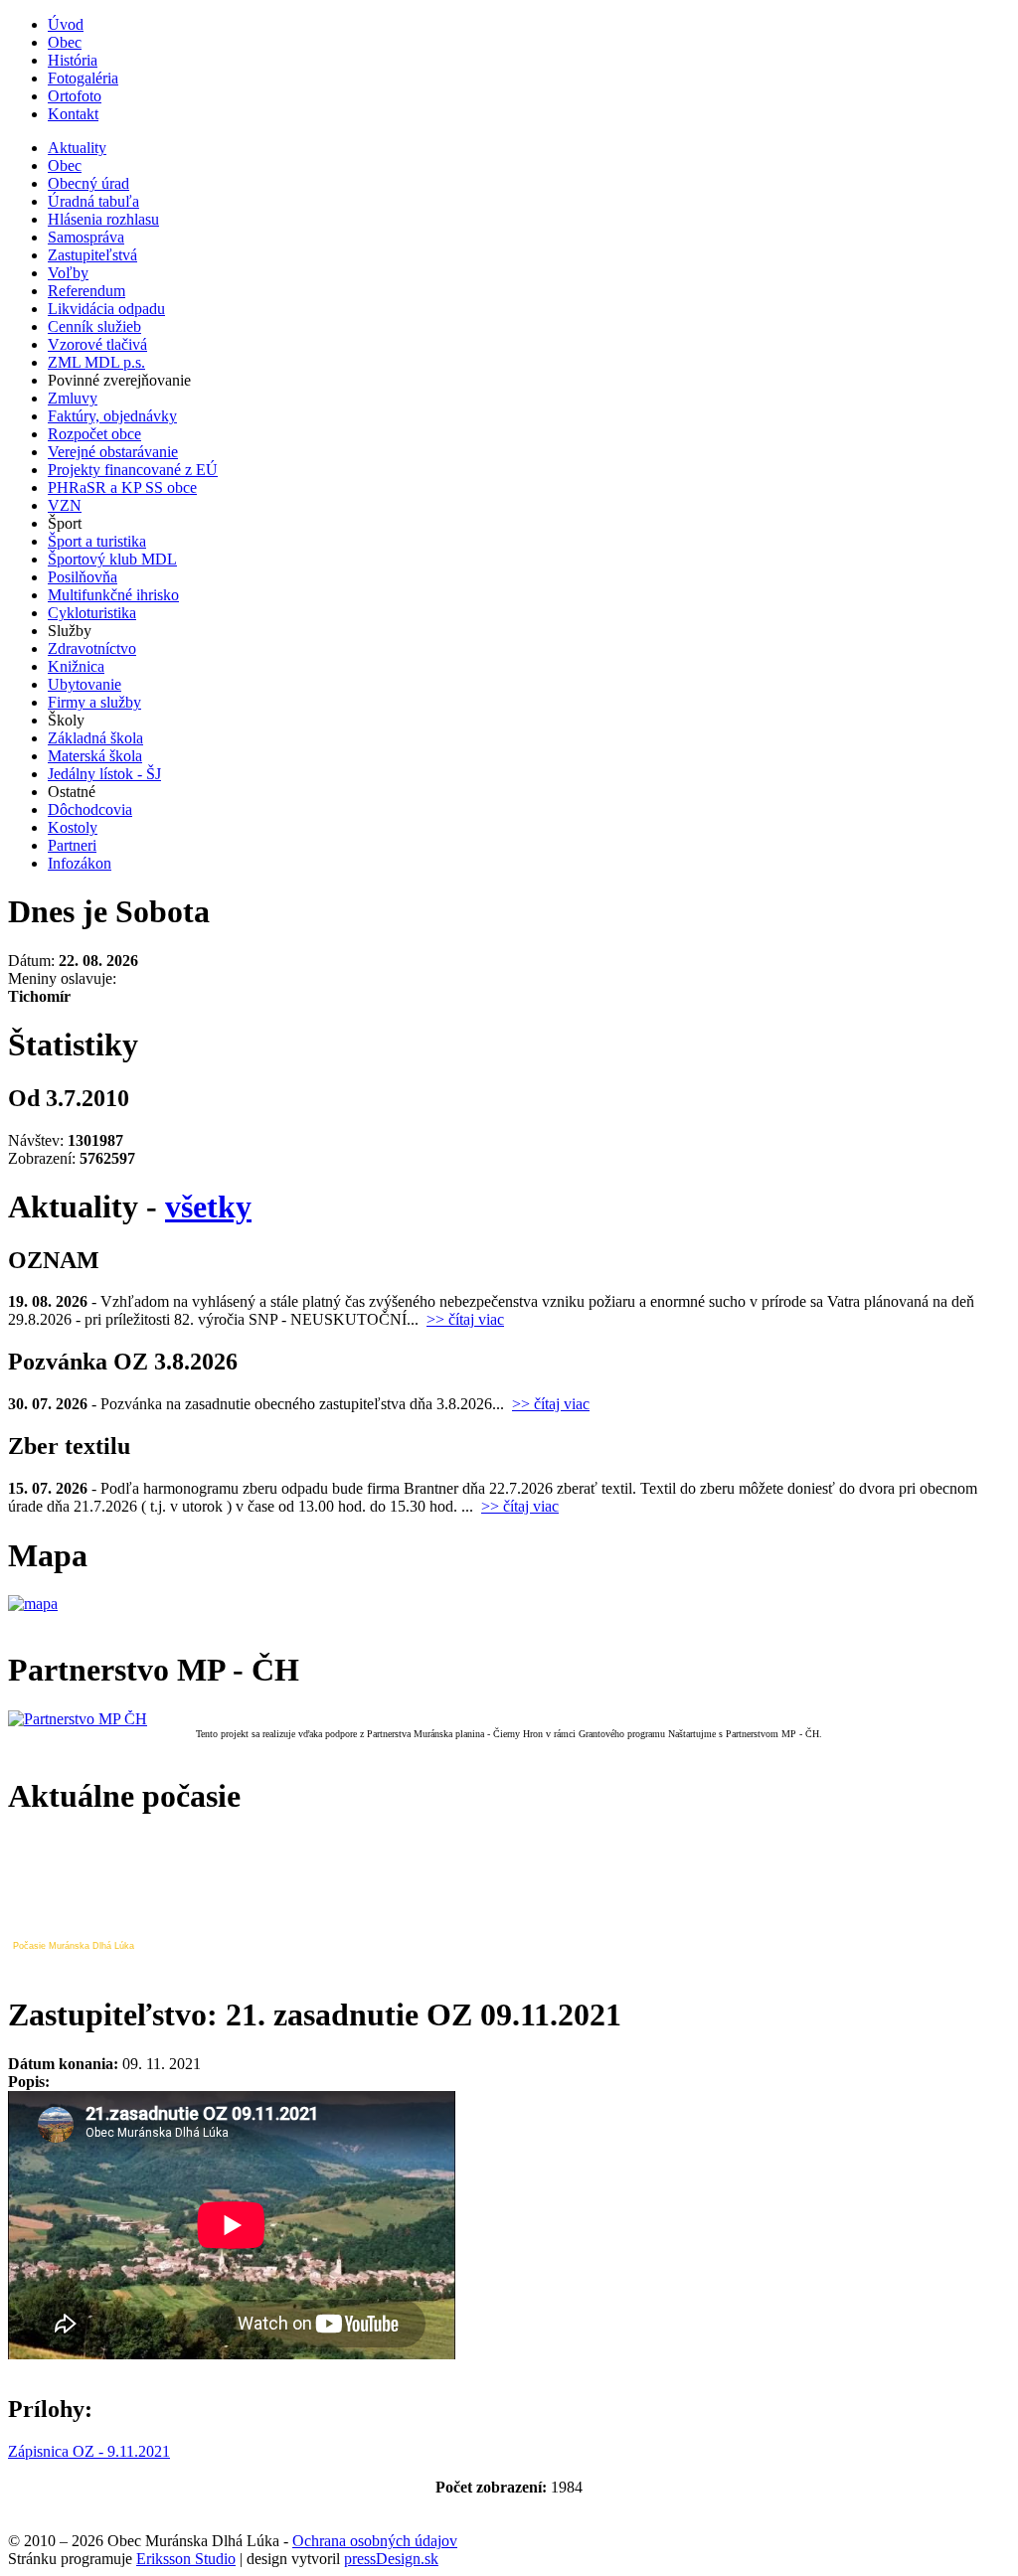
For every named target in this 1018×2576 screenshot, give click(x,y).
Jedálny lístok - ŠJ (104, 774)
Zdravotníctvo (92, 648)
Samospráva (86, 237)
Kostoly (73, 827)
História (73, 60)
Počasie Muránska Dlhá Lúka (74, 1946)
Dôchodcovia (90, 809)
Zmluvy (73, 398)
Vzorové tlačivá (97, 344)
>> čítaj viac (465, 1319)
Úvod (66, 24)
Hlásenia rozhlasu (103, 219)
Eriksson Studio (186, 2559)
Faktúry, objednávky (112, 416)
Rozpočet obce (94, 434)
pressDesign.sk (391, 2559)
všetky (208, 1207)
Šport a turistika (97, 541)
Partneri (72, 845)
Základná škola (95, 738)
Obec (65, 42)
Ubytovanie (85, 684)
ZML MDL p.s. (96, 362)
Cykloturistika (92, 613)
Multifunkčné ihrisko (113, 595)
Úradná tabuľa (93, 201)
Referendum (86, 291)
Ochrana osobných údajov (375, 2541)
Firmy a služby (94, 702)
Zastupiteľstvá (92, 255)
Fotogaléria (83, 78)
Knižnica (76, 666)
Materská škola (95, 756)
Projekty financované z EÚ (133, 470)
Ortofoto (75, 96)
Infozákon (80, 863)
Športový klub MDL (112, 559)
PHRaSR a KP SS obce (122, 487)
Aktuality (77, 148)
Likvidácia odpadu (106, 309)
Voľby (68, 273)
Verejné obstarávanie (113, 452)
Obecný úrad (88, 183)
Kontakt (73, 114)
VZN (65, 505)
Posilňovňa (83, 577)
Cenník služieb (94, 326)
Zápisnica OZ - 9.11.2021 (89, 2451)
